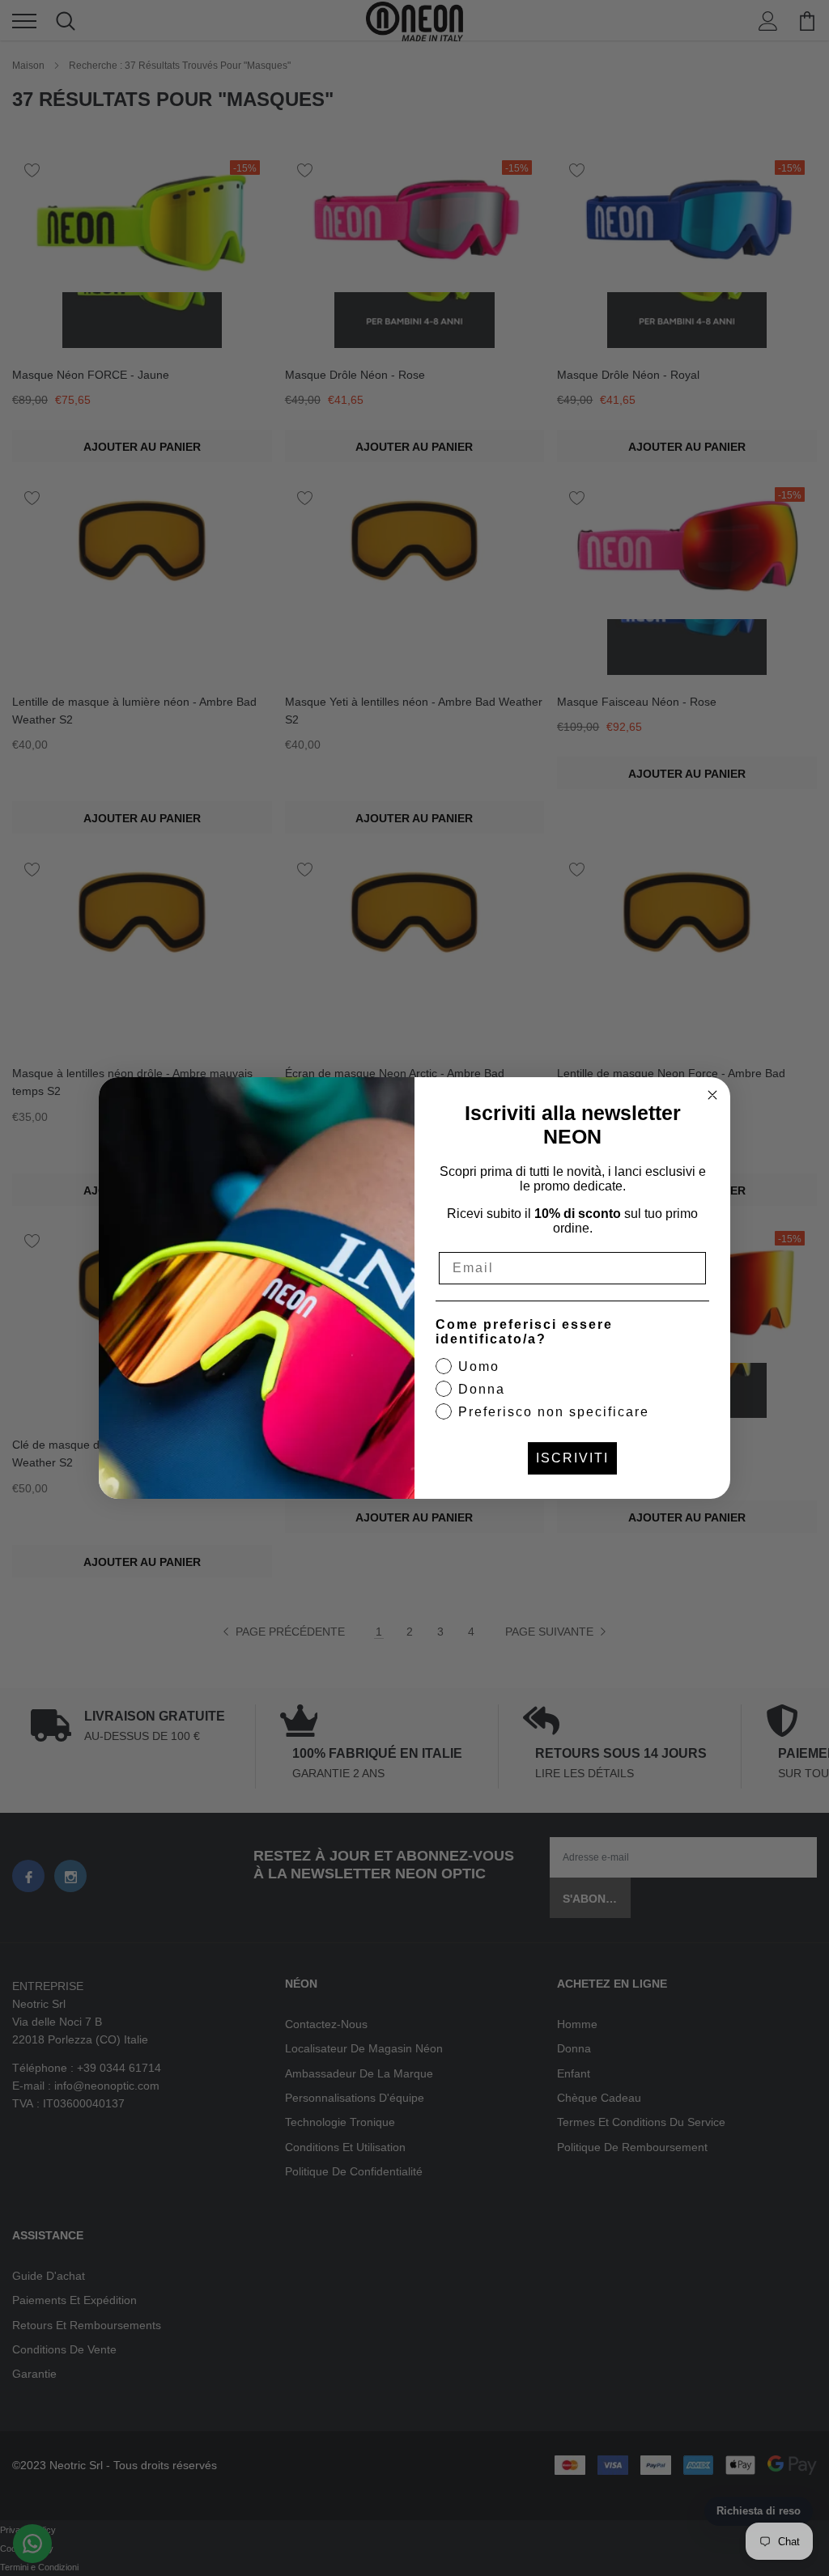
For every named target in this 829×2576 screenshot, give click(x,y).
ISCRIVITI (572, 1458)
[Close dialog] (712, 1095)
